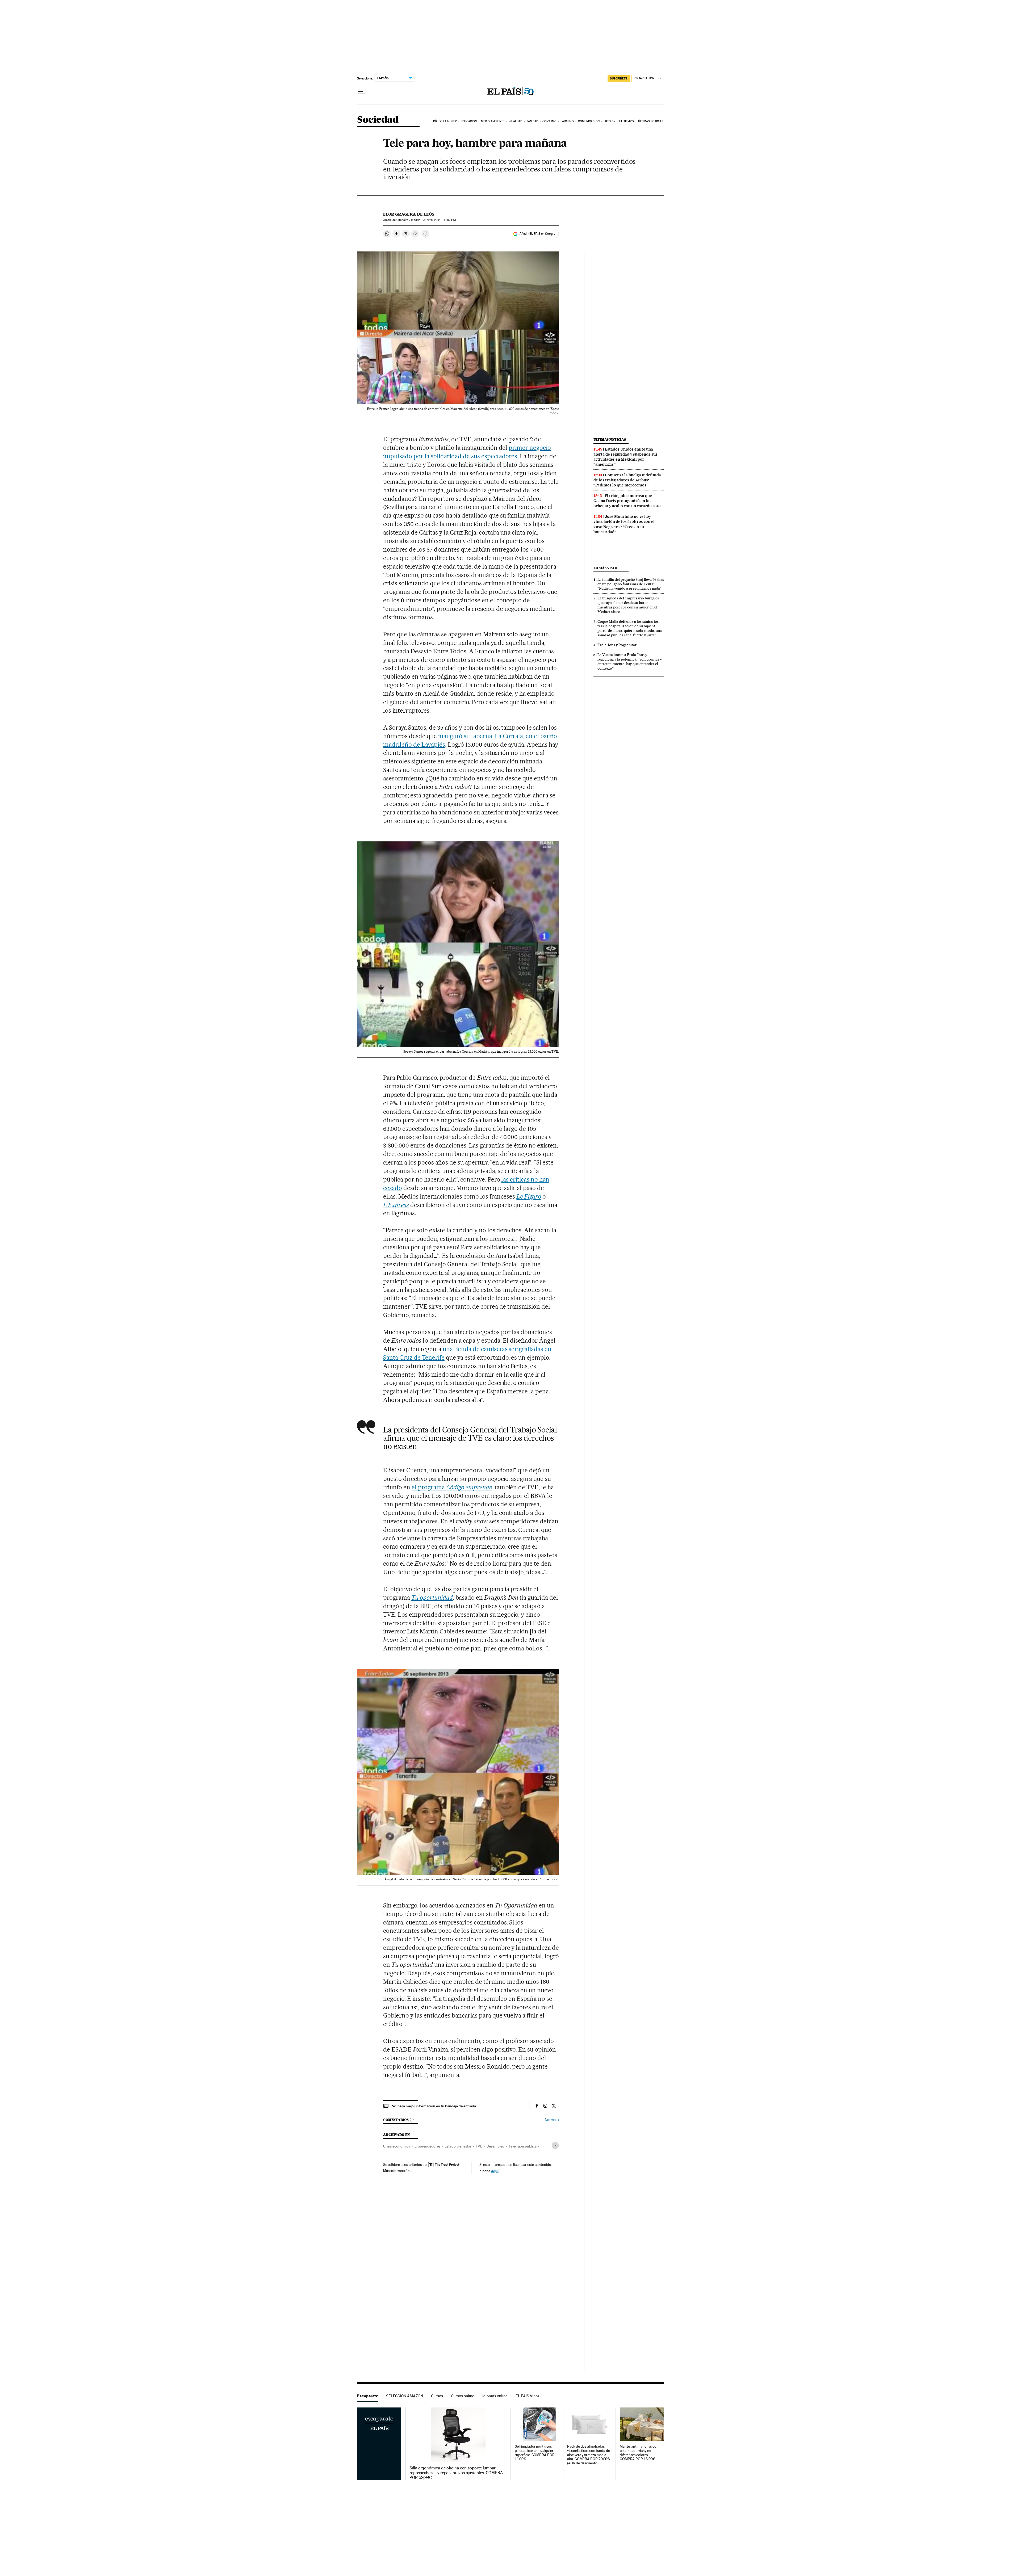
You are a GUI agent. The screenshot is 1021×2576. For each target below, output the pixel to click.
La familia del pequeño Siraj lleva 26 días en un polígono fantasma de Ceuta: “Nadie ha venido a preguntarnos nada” (631, 584)
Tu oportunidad (432, 1598)
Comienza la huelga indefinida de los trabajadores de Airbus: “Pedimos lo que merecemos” (627, 480)
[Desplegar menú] (361, 92)
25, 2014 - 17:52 (440, 220)
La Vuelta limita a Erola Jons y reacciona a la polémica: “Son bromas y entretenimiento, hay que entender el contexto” (630, 661)
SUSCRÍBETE (619, 78)
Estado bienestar (458, 2146)
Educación (469, 121)
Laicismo (567, 121)
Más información (396, 2171)
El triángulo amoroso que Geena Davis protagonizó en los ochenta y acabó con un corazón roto (627, 501)
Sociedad (378, 120)
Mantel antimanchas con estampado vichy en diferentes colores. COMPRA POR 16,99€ (639, 2453)
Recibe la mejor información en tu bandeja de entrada (433, 2106)
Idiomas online (495, 2396)
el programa (452, 1487)
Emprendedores (427, 2146)
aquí (495, 2171)
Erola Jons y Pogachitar (617, 645)
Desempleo (495, 2146)
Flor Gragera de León (409, 214)
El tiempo (627, 121)
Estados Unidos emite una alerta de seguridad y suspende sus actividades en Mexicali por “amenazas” (625, 457)
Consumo (549, 121)
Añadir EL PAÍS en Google (537, 234)
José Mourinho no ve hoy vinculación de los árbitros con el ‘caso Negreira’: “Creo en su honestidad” (624, 524)
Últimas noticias (651, 121)
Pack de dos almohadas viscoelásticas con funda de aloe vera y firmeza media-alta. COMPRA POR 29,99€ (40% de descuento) (589, 2455)
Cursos (437, 2396)
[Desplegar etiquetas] (555, 2146)
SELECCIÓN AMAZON (405, 2396)
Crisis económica (397, 2146)
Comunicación (589, 121)
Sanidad (532, 121)
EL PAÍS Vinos (528, 2396)
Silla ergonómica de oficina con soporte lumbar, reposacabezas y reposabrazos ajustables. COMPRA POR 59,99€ (456, 2473)
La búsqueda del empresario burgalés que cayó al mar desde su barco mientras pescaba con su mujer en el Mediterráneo (628, 605)
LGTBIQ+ (609, 121)
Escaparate (368, 2396)
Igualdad (516, 121)
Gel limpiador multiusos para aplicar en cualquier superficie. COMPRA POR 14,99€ (535, 2453)
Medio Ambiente (493, 121)
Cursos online (463, 2396)
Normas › (552, 2120)
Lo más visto (605, 568)
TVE (479, 2146)
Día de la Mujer (445, 121)
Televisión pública (523, 2146)
